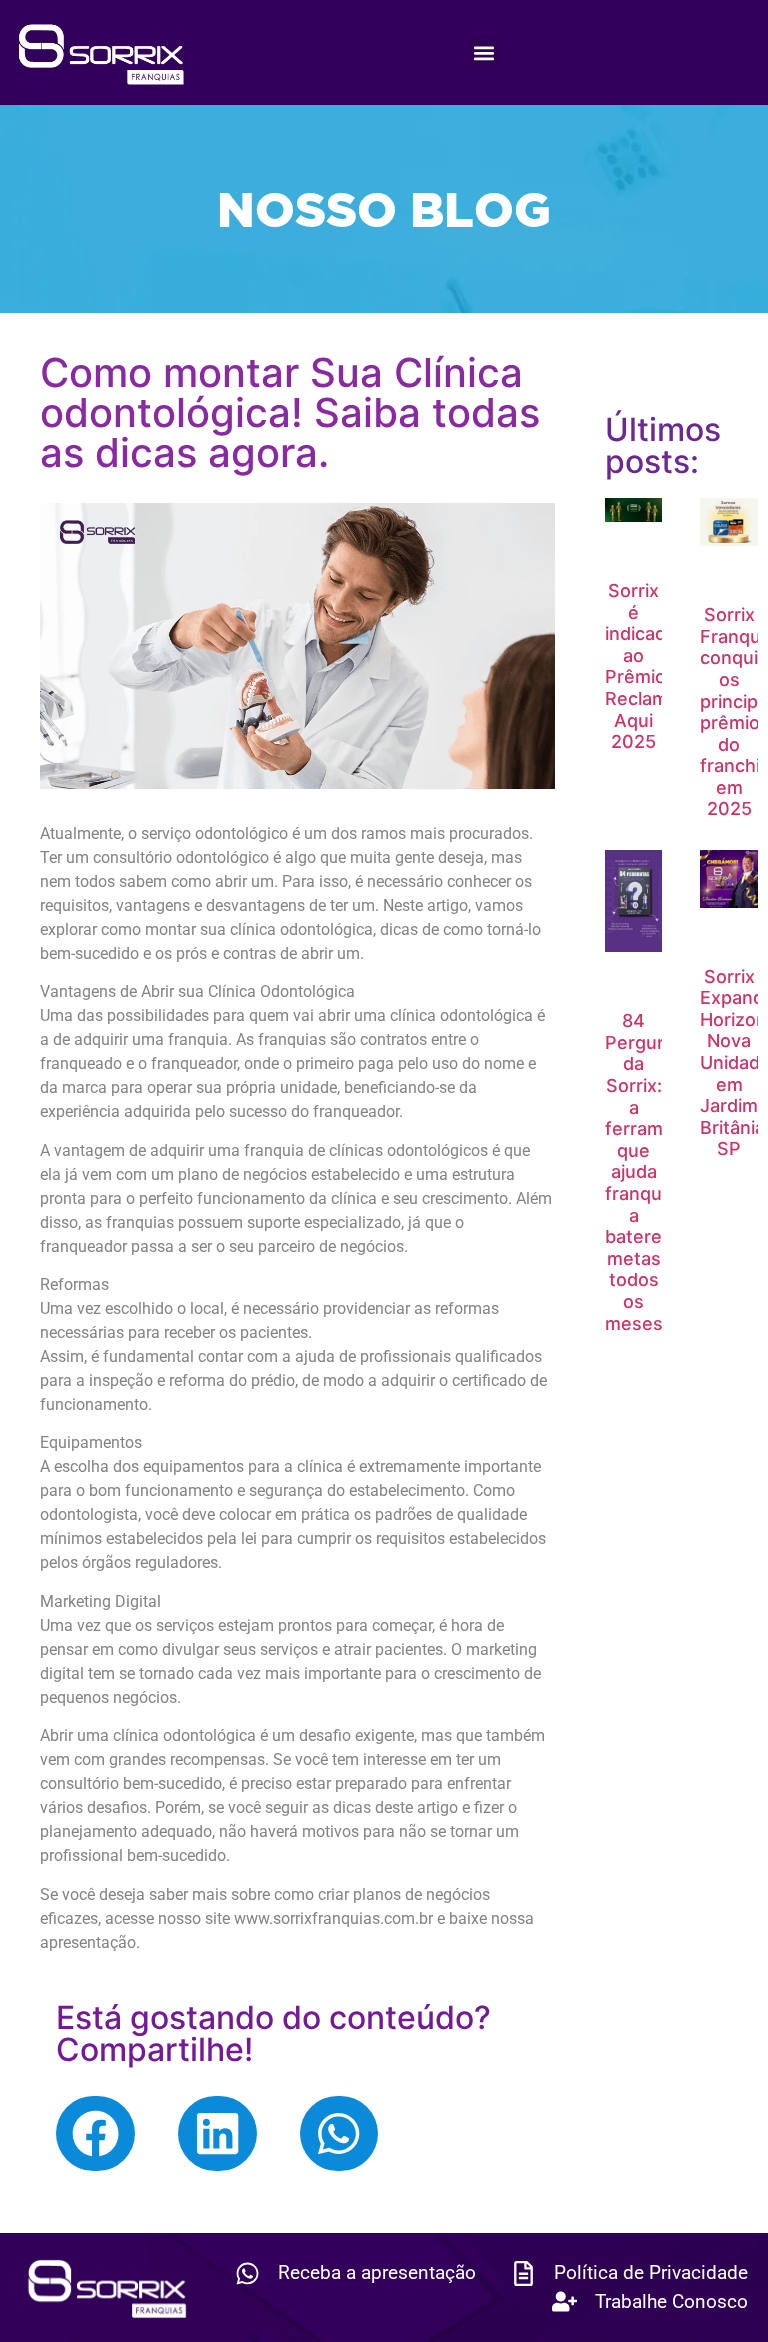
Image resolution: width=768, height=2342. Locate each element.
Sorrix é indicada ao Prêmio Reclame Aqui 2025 (642, 666)
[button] (484, 52)
